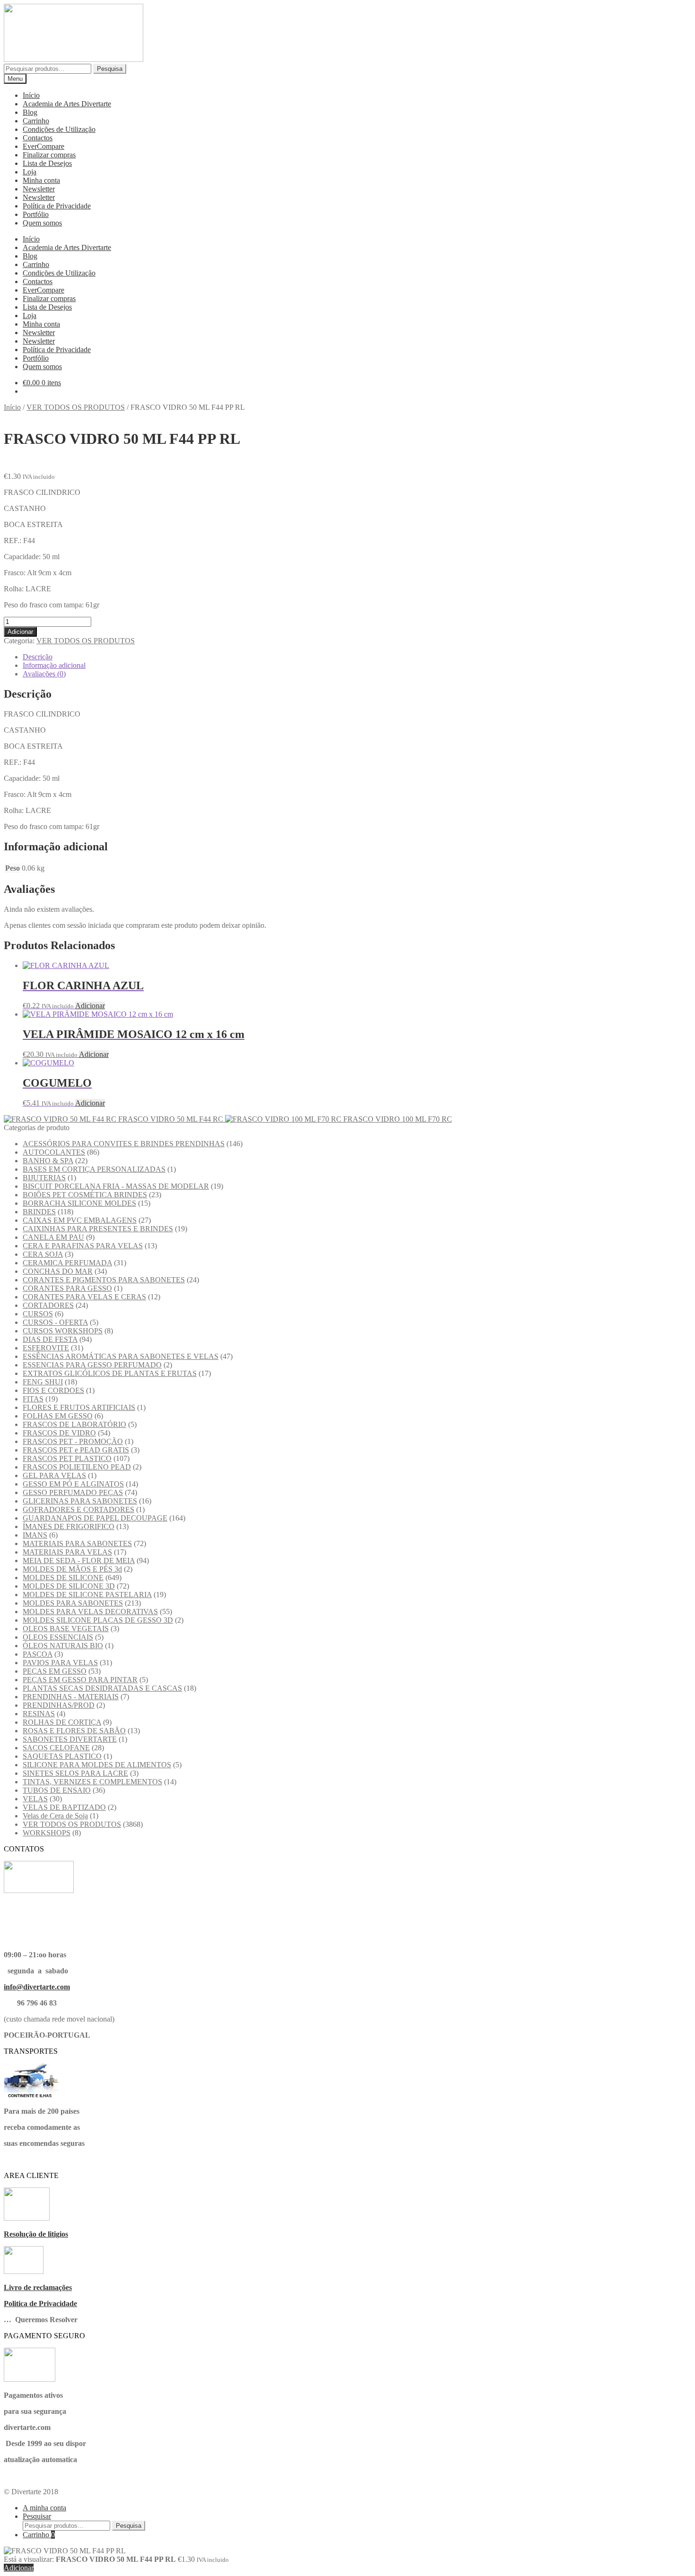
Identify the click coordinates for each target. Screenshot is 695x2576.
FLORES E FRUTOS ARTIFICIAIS (79, 1407)
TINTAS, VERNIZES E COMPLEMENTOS (92, 1782)
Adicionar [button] (90, 1006)
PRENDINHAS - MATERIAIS (71, 1697)
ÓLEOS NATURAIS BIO (63, 1646)
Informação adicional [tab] (54, 665)
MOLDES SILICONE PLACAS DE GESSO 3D (98, 1620)
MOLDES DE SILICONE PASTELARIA (87, 1595)
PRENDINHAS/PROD (59, 1705)
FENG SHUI (43, 1382)
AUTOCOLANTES (54, 1152)
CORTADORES (48, 1305)
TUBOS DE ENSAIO (57, 1790)
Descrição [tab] (38, 657)
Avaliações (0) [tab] (44, 674)
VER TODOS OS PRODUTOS (76, 407)
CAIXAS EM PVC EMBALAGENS (80, 1220)
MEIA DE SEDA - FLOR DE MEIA (79, 1560)
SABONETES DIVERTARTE (70, 1739)
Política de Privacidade (57, 206)
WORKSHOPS (47, 1833)
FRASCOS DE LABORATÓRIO (74, 1424)
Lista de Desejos (47, 163)
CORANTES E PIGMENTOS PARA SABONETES (104, 1280)
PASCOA (38, 1654)
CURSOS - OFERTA (55, 1322)
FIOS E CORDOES (53, 1390)
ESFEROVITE (46, 1348)
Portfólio (36, 214)
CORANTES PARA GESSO (67, 1288)
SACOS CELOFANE (56, 1748)
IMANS (35, 1535)
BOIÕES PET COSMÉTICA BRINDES (85, 1195)
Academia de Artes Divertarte (67, 104)
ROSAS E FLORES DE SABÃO (74, 1731)
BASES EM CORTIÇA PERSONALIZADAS (94, 1169)
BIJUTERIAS (44, 1178)
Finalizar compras (49, 155)
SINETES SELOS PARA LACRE (75, 1773)
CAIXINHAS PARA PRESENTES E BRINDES (98, 1229)
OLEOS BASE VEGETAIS (66, 1629)
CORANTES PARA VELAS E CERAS (84, 1297)
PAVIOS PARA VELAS (60, 1663)
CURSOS (38, 1314)
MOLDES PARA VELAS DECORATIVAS (90, 1612)
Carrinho (36, 121)
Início (31, 95)
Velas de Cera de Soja (55, 1816)
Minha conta (41, 180)
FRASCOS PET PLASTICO (67, 1458)
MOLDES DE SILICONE (63, 1578)
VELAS (35, 1799)
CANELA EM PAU (53, 1237)
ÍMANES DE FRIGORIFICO (69, 1526)
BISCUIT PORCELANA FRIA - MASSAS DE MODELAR (116, 1186)
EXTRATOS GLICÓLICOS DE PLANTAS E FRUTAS (110, 1373)
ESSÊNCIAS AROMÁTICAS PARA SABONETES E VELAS (121, 1356)
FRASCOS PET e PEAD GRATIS (76, 1450)
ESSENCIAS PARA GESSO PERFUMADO (92, 1365)
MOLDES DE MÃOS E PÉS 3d (72, 1569)
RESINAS (39, 1714)
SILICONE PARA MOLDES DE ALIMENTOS (97, 1765)
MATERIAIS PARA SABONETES (77, 1543)
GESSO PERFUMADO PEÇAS (73, 1492)
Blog (30, 112)
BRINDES (39, 1212)
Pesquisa (110, 69)
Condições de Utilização (59, 129)
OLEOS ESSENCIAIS (58, 1637)
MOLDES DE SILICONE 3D (69, 1586)
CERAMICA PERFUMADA (67, 1263)
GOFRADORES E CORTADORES (78, 1509)
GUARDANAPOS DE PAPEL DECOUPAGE (95, 1518)
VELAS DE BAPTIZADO (64, 1807)
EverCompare (43, 146)
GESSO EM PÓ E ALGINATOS (73, 1484)
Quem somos (42, 223)
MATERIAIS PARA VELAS (67, 1552)
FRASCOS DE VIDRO (59, 1433)
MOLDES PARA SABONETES (73, 1603)
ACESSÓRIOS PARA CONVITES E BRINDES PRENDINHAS (124, 1144)
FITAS (33, 1399)
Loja (30, 172)
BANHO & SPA (48, 1161)
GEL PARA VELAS (54, 1475)
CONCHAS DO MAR (58, 1271)
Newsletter (39, 189)
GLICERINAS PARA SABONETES (80, 1501)
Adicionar (20, 632)
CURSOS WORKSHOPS (63, 1331)
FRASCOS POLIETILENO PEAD (77, 1467)
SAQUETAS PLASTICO (62, 1756)
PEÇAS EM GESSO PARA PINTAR (80, 1680)
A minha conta (44, 2508)
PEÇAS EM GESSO (55, 1671)
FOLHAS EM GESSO (58, 1416)
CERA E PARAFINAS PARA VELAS (83, 1246)
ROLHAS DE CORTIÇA (62, 1722)
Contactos (38, 138)
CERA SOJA (43, 1254)
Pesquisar (37, 2516)
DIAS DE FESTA (50, 1339)
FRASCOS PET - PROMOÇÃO (73, 1441)
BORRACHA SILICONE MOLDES (79, 1203)
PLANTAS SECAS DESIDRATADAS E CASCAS (102, 1688)
